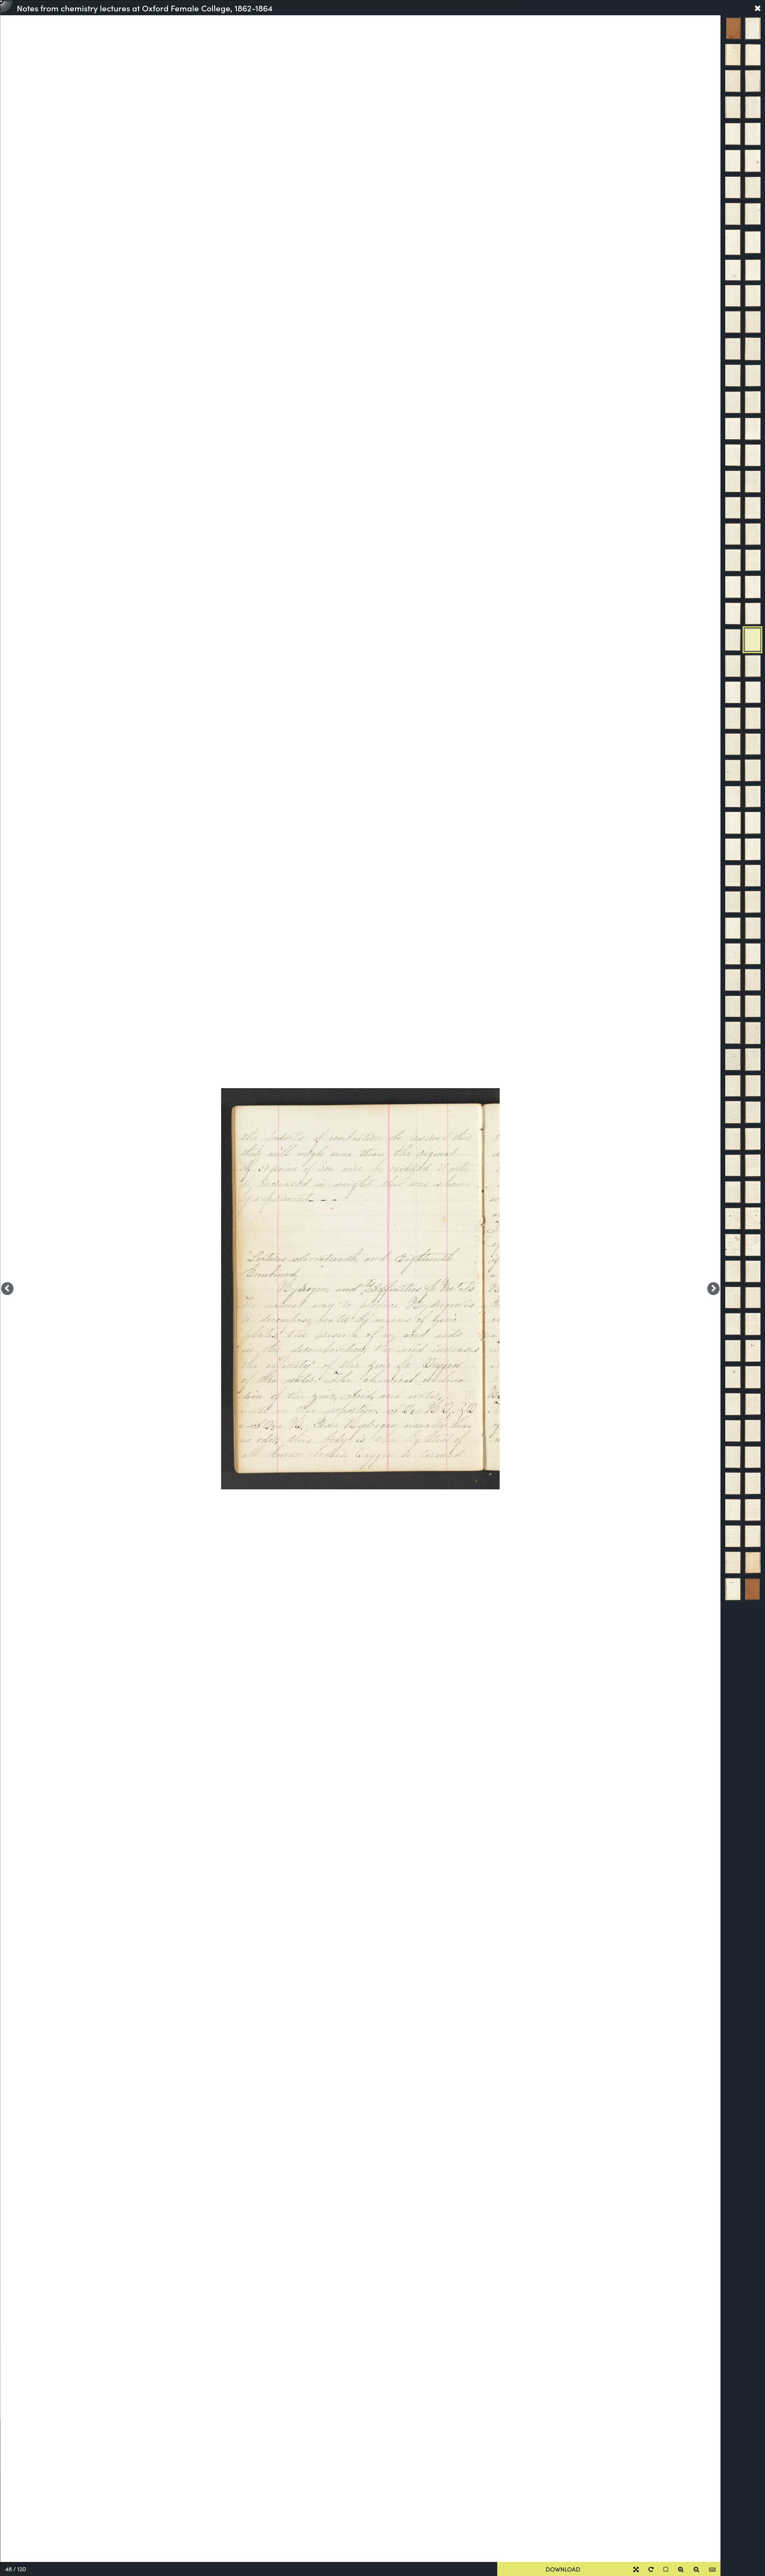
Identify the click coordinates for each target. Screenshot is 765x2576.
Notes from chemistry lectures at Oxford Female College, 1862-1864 (145, 8)
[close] (758, 8)
